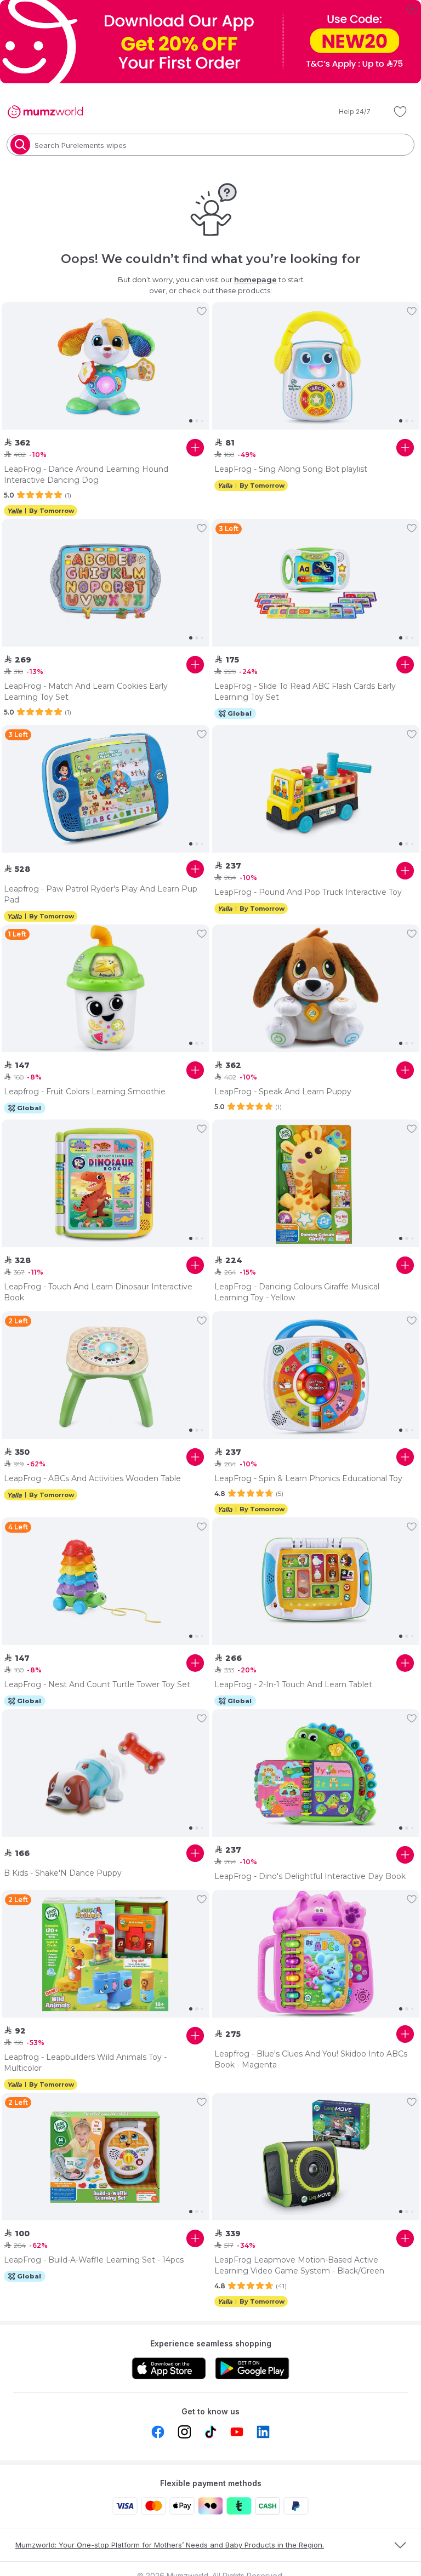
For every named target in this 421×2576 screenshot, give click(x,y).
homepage (255, 279)
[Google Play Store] (252, 2368)
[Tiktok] (210, 2432)
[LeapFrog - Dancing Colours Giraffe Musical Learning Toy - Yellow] (316, 1184)
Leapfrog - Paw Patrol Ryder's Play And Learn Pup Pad (101, 894)
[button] (347, 112)
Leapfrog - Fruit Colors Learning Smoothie (85, 1092)
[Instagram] (184, 2432)
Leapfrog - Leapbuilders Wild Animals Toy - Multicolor (85, 2063)
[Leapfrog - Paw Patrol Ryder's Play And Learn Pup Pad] (106, 789)
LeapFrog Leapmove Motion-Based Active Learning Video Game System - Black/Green (299, 2265)
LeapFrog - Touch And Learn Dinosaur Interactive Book (98, 1292)
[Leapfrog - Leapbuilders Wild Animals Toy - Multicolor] (106, 1954)
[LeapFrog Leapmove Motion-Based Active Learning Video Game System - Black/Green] (316, 2157)
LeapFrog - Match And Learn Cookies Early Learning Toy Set (86, 692)
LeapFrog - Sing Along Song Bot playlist (291, 469)
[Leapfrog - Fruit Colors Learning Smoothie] (106, 989)
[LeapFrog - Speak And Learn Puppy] (316, 989)
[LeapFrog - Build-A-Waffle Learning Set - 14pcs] (106, 2157)
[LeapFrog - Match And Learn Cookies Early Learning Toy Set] (106, 583)
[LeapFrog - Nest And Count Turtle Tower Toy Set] (106, 1581)
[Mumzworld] (45, 112)
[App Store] (169, 2368)
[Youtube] (237, 2432)
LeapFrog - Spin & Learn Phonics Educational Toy (308, 1478)
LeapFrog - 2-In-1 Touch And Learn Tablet (293, 1684)
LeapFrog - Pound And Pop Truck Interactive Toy (308, 892)
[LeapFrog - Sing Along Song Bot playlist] (316, 366)
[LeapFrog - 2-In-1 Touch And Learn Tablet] (316, 1581)
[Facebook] (158, 2432)
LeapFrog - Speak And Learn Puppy (283, 1092)
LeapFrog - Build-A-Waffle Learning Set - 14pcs (94, 2260)
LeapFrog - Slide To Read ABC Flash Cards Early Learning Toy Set (305, 692)
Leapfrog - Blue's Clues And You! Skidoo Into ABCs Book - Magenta (311, 2059)
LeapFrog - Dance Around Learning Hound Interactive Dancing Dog (86, 475)
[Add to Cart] (195, 448)
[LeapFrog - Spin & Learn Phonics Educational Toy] (316, 1375)
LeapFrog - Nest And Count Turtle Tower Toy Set (97, 1684)
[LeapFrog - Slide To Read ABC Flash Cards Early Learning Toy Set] (316, 583)
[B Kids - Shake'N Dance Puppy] (106, 1773)
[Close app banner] (412, 9)
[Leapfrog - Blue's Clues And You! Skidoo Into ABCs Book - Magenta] (316, 1954)
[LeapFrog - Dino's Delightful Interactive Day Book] (316, 1773)
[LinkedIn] (263, 2432)
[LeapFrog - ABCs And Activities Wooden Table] (106, 1375)
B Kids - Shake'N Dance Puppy (63, 1873)
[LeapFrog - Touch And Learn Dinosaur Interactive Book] (106, 1184)
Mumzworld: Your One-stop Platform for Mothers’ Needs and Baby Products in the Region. (170, 2545)
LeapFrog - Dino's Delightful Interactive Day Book (310, 1876)
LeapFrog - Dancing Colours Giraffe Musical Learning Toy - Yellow (297, 1292)
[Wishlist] (400, 112)
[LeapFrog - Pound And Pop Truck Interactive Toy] (316, 789)
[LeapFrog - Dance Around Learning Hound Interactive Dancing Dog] (106, 366)
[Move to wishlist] (202, 311)
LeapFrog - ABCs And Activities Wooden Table (92, 1478)
